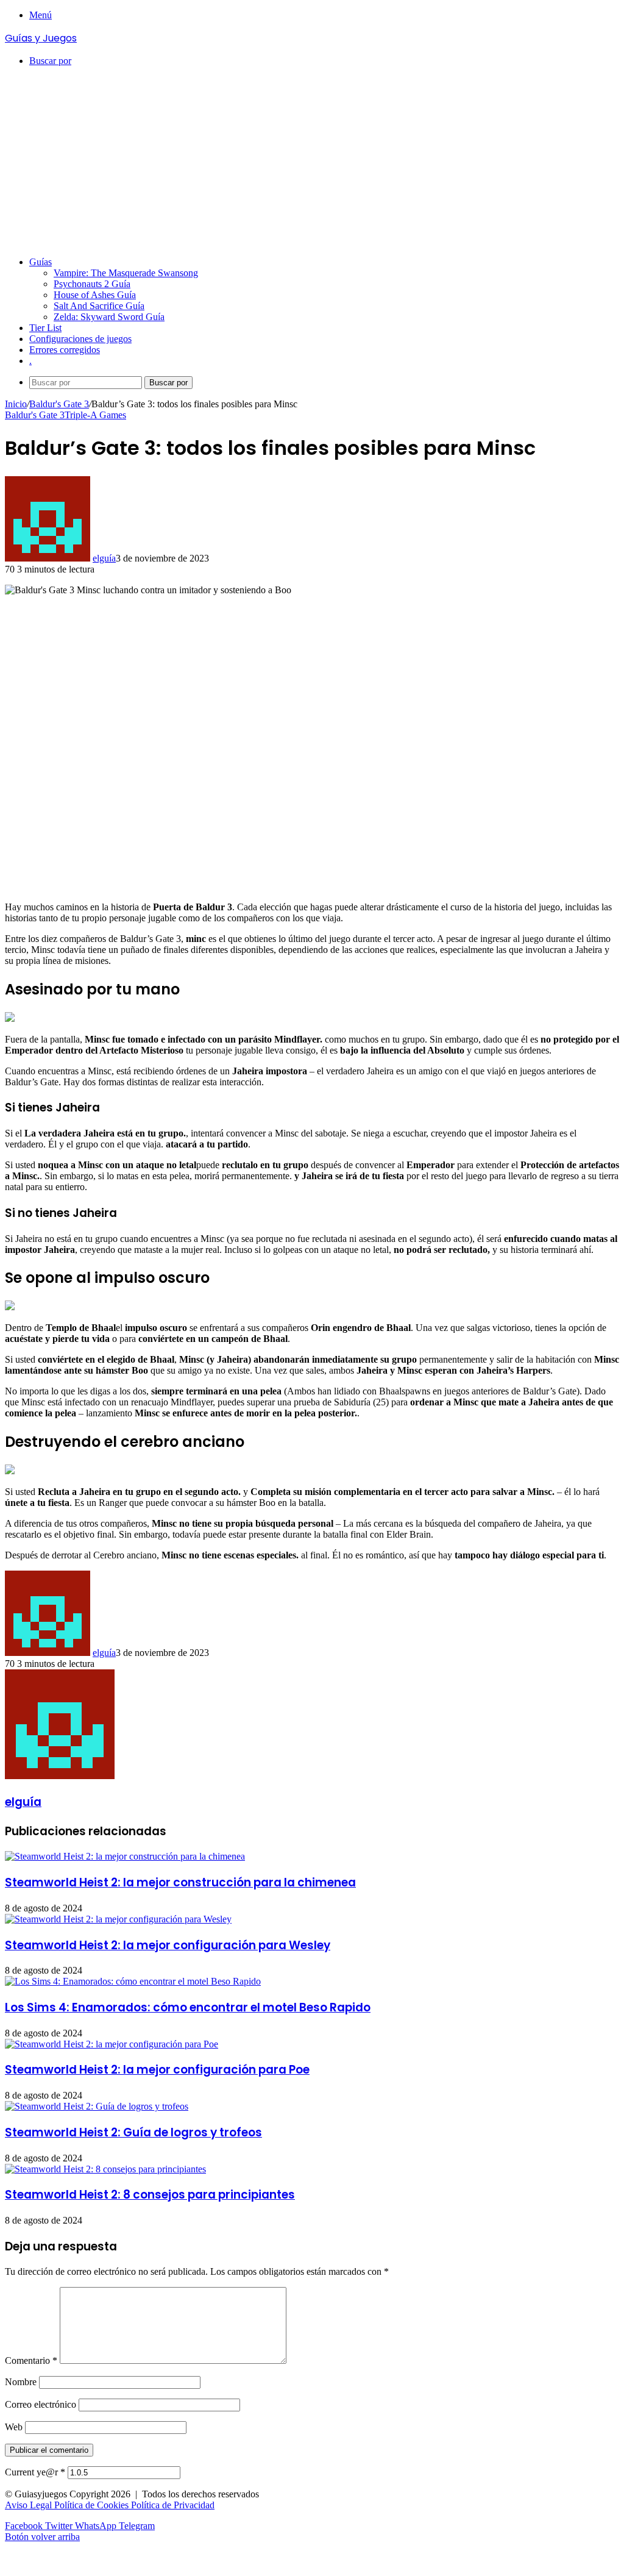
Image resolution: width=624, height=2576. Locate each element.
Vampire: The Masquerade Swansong (126, 273)
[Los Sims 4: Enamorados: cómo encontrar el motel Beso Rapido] (133, 1981)
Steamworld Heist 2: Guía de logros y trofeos (133, 2132)
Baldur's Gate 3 (59, 404)
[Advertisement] (312, 162)
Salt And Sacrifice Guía (99, 306)
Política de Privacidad (173, 2505)
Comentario (31, 2360)
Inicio (16, 404)
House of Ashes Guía (95, 295)
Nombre (21, 2382)
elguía (104, 558)
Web (14, 2427)
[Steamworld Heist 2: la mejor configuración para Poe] (112, 2044)
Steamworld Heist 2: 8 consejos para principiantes (150, 2195)
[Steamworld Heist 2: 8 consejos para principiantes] (105, 2169)
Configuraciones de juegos (80, 339)
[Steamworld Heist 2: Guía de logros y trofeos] (97, 2106)
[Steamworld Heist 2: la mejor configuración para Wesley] (118, 1919)
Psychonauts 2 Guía (92, 284)
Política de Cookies (93, 2505)
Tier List (45, 328)
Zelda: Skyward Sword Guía (109, 317)
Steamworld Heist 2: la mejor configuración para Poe (157, 2070)
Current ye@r (35, 2472)
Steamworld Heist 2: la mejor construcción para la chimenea (180, 1882)
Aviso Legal (30, 2505)
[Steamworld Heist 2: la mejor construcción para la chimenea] (125, 1856)
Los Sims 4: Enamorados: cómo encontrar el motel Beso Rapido (188, 2007)
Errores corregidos (65, 350)
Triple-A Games (95, 415)
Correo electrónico (41, 2404)
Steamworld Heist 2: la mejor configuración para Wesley (168, 1945)
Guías (41, 262)
